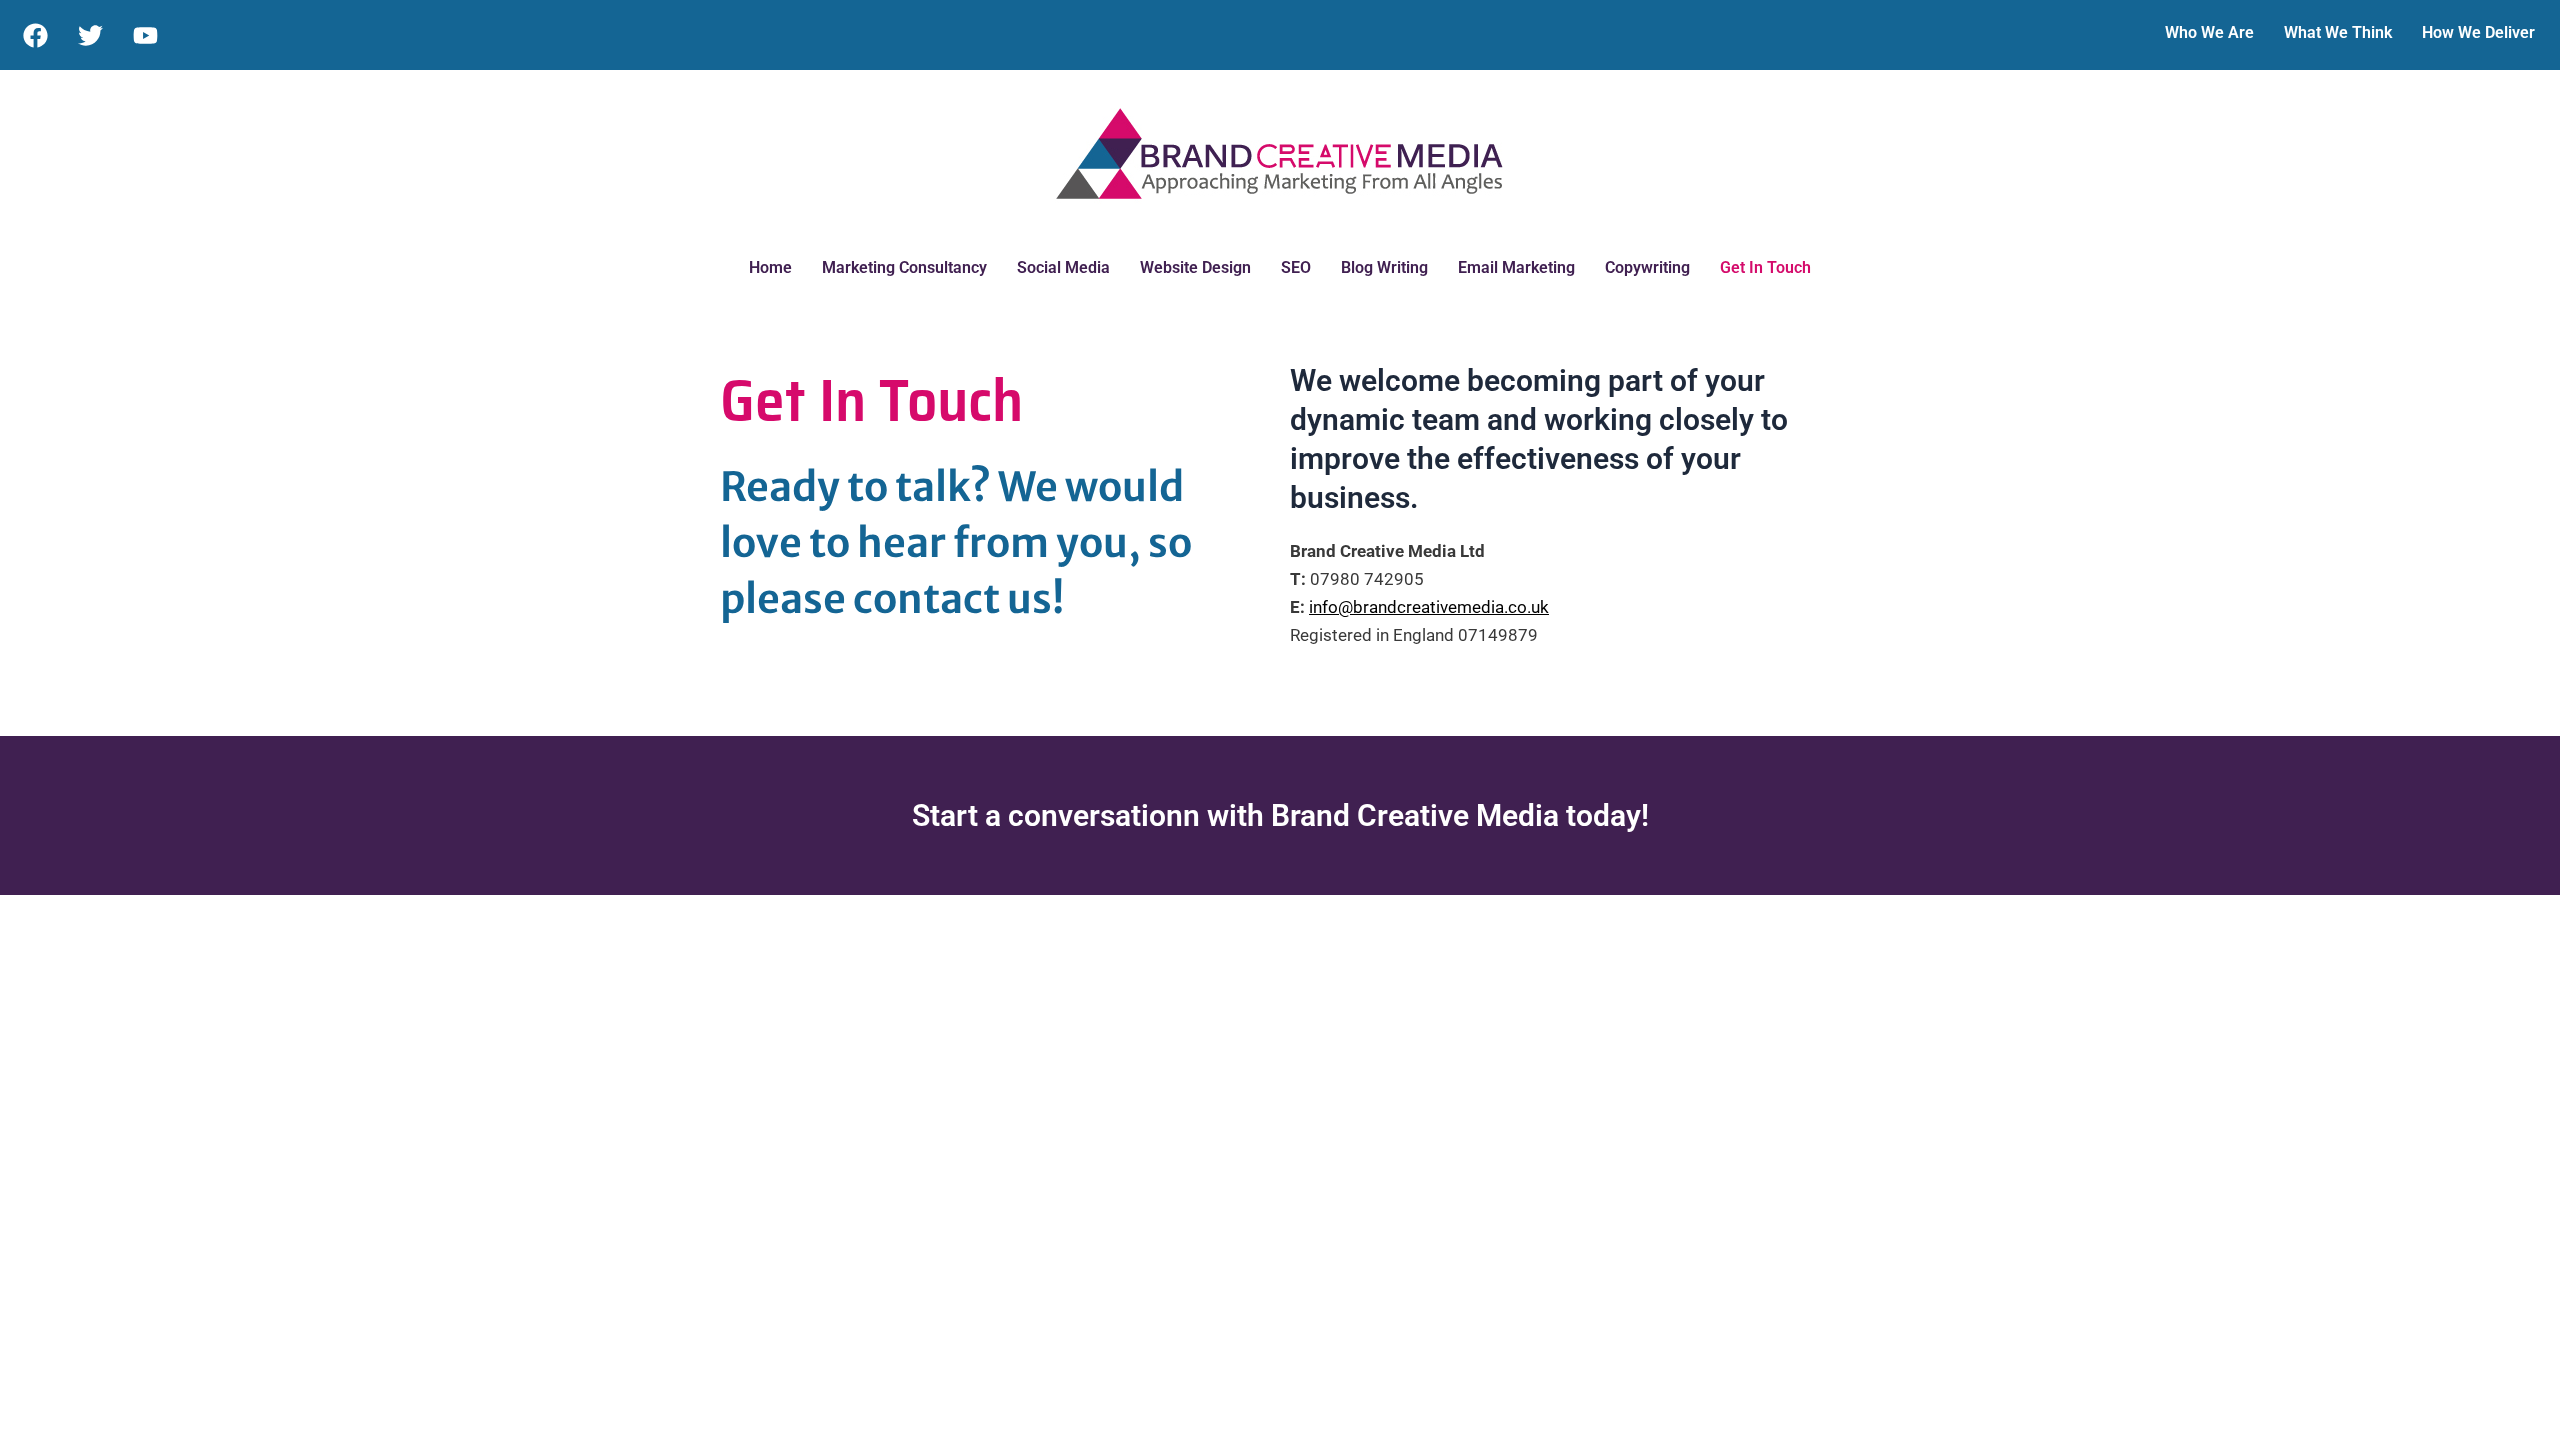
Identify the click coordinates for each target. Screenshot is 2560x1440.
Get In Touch (1765, 267)
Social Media (1063, 267)
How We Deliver (2478, 32)
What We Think (2338, 32)
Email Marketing (1516, 267)
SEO (1296, 267)
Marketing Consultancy (904, 267)
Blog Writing (1384, 267)
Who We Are (2209, 32)
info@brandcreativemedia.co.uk (1429, 607)
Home (770, 267)
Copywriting (1647, 267)
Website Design (1195, 267)
